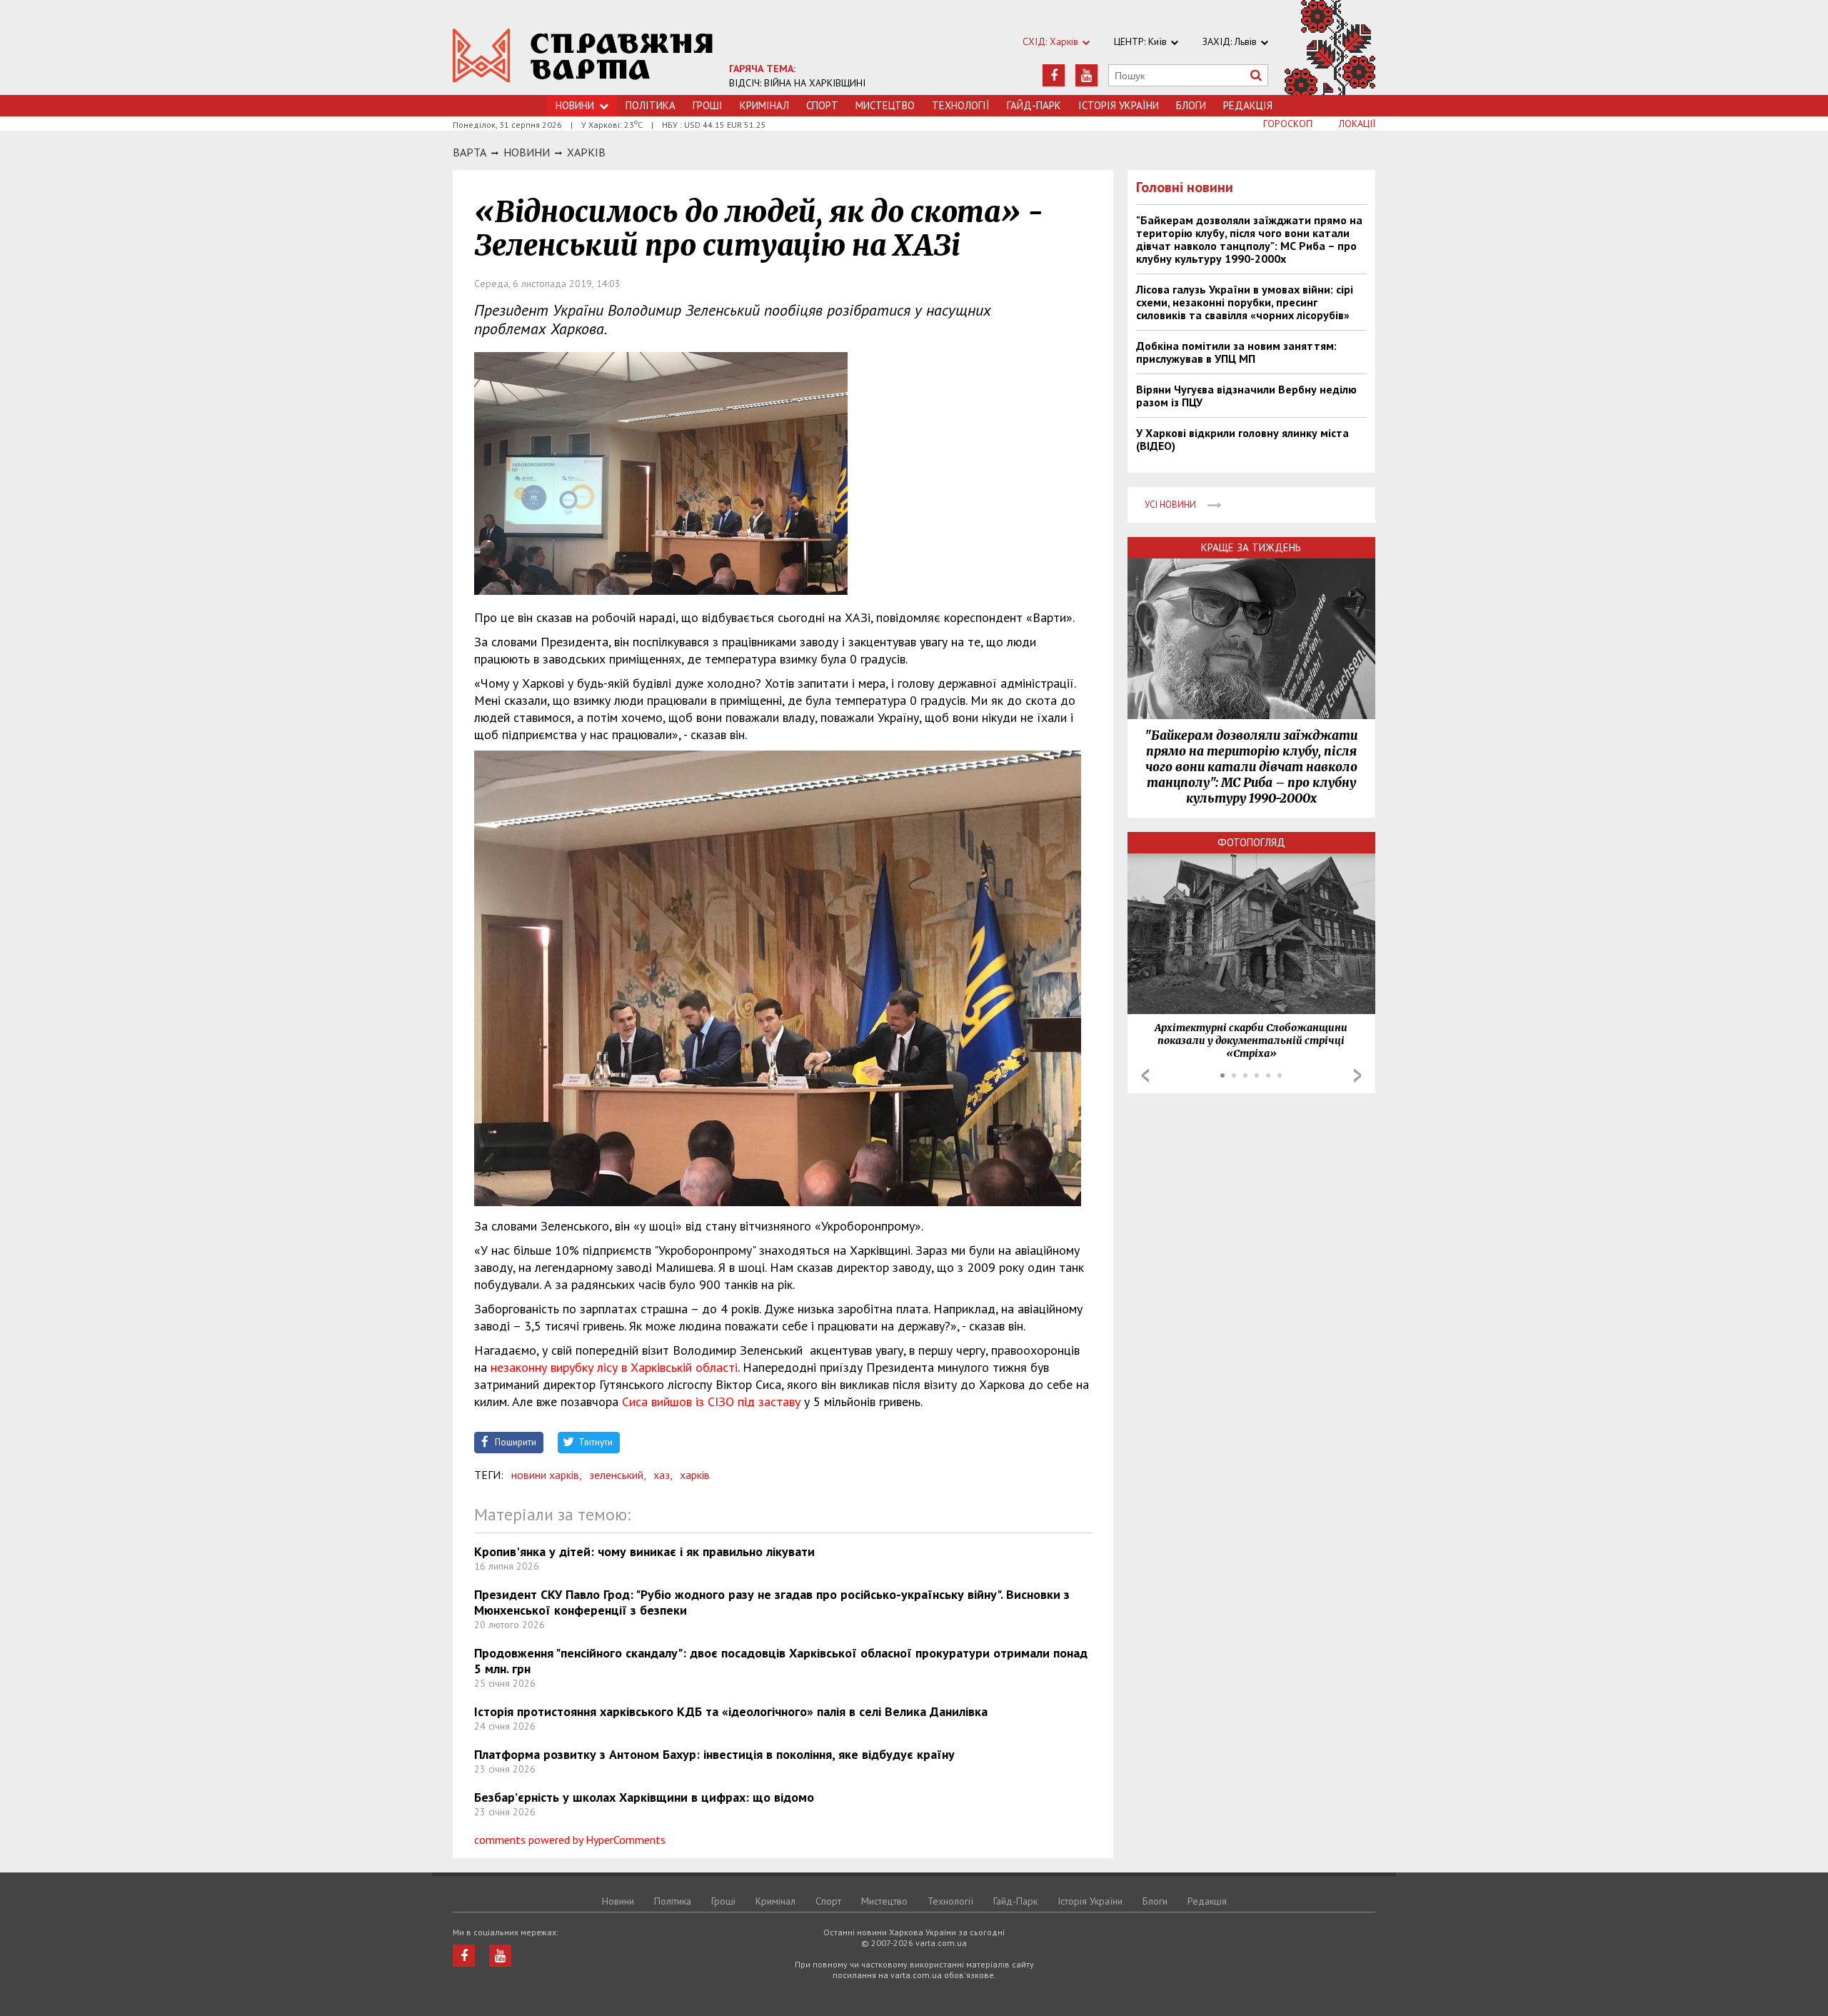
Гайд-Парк (1034, 105)
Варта (469, 152)
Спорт (822, 105)
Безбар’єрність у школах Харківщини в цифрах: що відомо (644, 1797)
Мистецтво (885, 105)
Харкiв (586, 152)
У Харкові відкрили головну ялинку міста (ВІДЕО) (1242, 439)
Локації (1357, 124)
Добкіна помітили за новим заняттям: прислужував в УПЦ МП (1236, 352)
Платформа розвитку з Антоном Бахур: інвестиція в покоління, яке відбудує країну (714, 1754)
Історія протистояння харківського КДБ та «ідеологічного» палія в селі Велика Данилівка (731, 1711)
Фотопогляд (1251, 842)
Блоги (1191, 105)
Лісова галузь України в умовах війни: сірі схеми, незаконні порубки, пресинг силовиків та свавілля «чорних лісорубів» (1245, 302)
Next (1357, 1075)
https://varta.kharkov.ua (583, 55)
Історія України (1119, 105)
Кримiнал (764, 105)
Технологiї (961, 105)
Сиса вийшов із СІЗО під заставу (711, 1401)
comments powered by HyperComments (570, 1840)
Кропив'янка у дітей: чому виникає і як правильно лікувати (644, 1551)
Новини (575, 105)
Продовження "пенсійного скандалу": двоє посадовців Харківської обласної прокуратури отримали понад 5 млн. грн (781, 1661)
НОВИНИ (527, 152)
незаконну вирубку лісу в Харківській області (612, 1367)
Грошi (708, 105)
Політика (651, 105)
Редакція (1248, 105)
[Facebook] (1054, 75)
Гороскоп (1288, 124)
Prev (1145, 1075)
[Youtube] (1086, 75)
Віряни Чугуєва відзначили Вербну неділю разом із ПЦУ (1246, 396)
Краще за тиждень (1251, 547)
